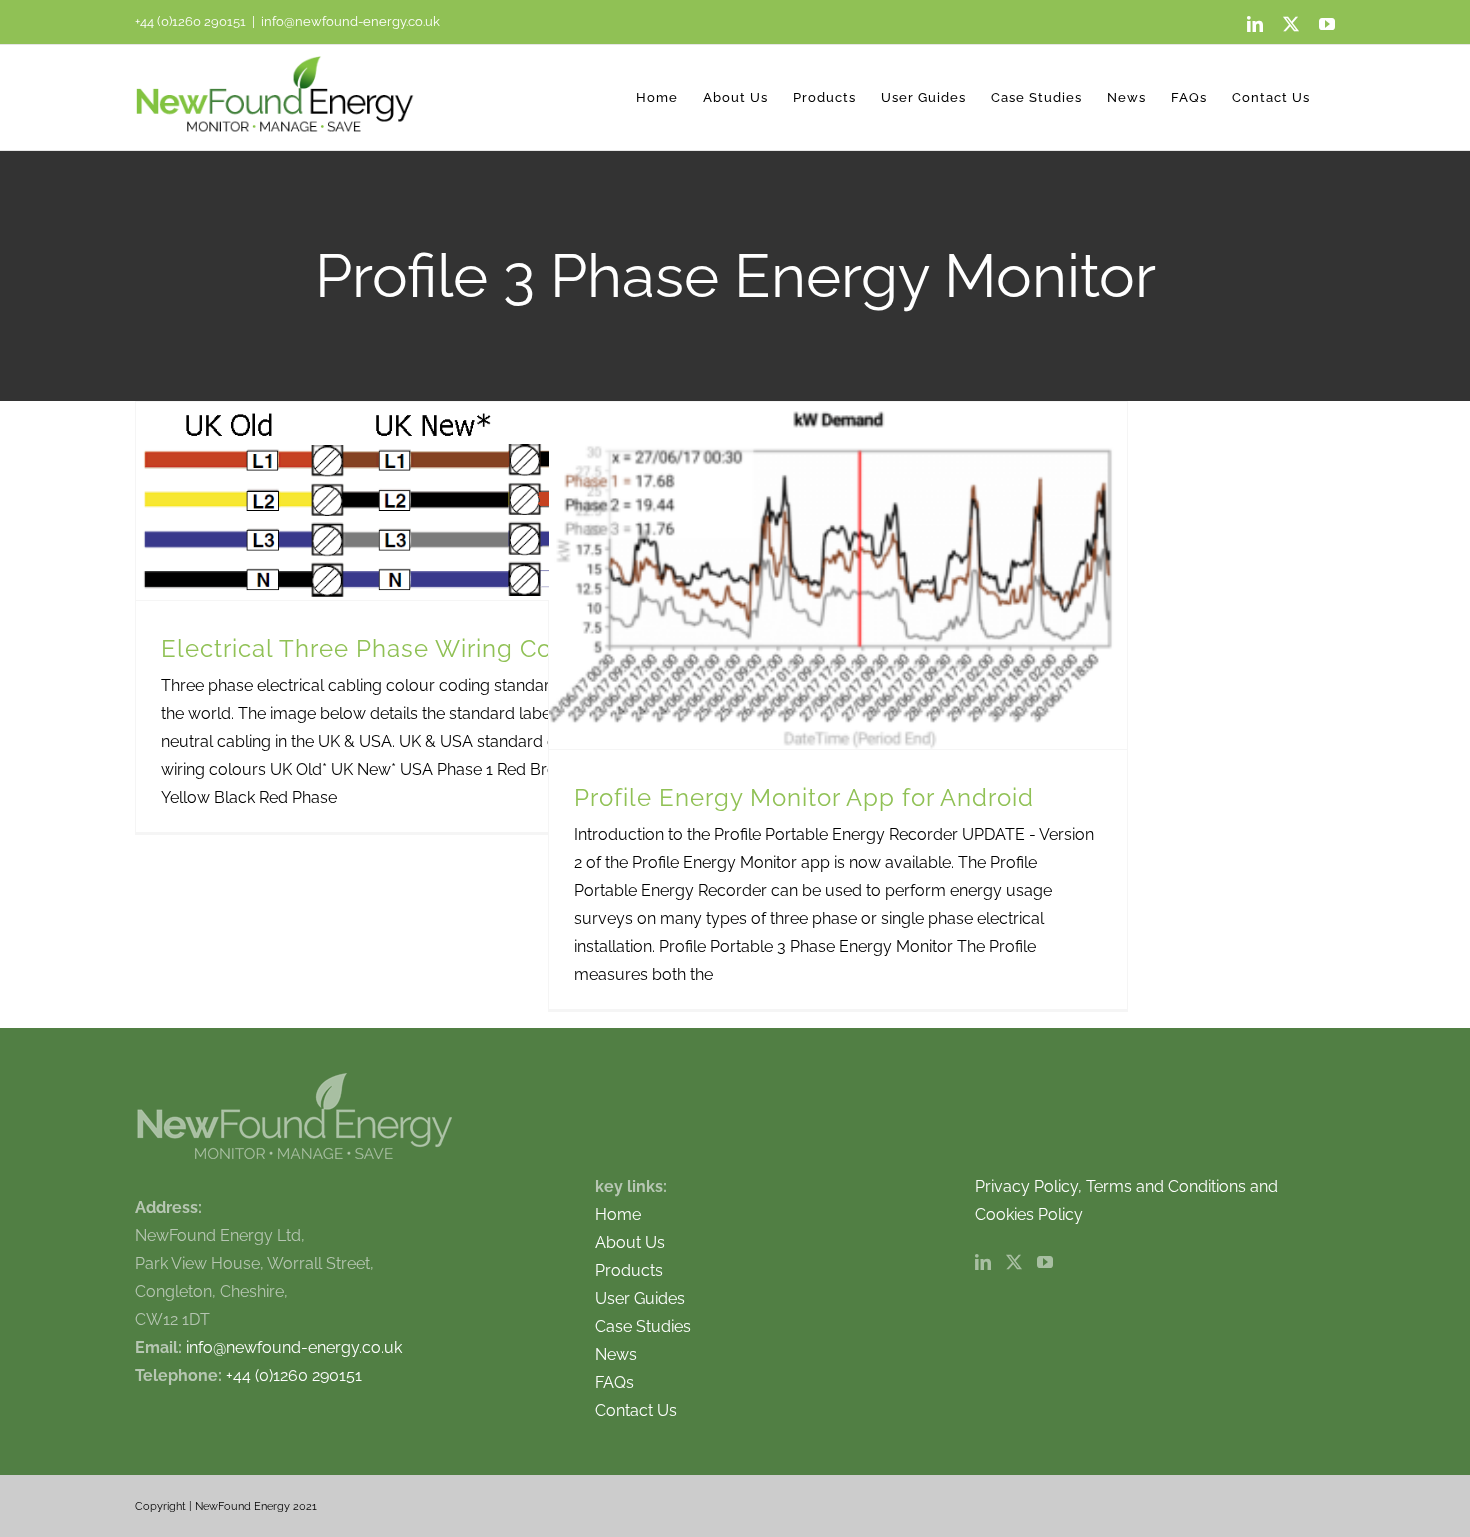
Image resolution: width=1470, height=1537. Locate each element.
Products (629, 1270)
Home (618, 1214)
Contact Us (636, 1410)
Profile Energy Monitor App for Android (804, 797)
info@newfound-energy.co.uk (350, 21)
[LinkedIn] (983, 1262)
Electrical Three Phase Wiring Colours (386, 648)
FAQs (614, 1382)
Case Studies (643, 1326)
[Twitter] (1014, 1262)
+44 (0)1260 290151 (190, 21)
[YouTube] (1045, 1262)
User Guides (640, 1298)
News (616, 1354)
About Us (630, 1242)
